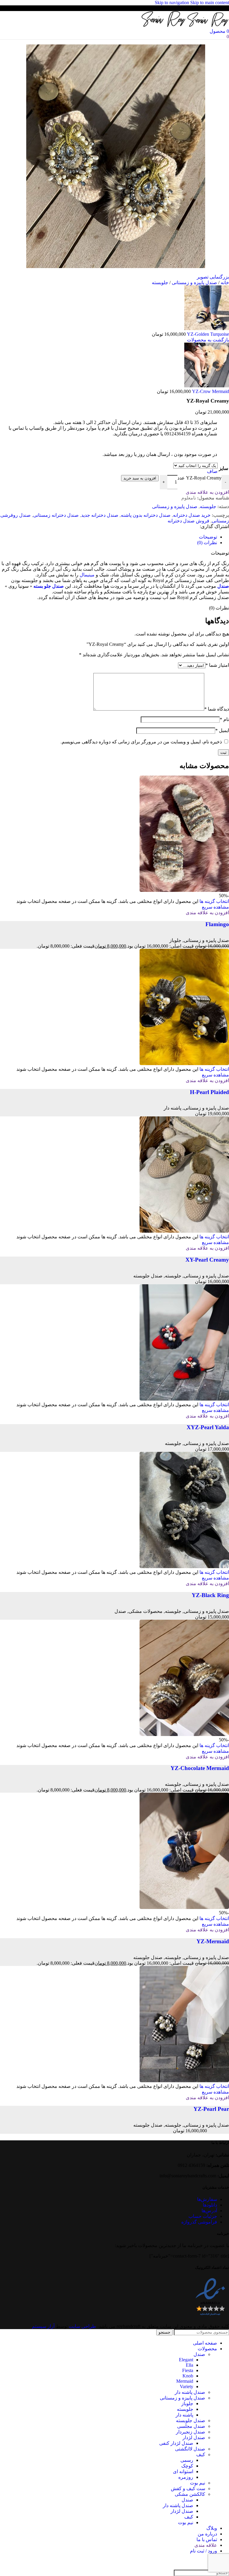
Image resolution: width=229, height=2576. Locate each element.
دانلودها (210, 2205)
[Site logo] (208, 25)
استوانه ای (183, 2471)
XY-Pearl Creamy (207, 1260)
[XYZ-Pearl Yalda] (184, 1399)
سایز (223, 468)
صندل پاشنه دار (190, 2392)
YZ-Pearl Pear (211, 2109)
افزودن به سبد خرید (140, 478)
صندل (223, 586)
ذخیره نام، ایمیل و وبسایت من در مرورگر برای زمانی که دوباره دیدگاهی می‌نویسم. (141, 742)
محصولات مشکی (146, 1611)
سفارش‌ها (207, 2199)
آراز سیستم (43, 2326)
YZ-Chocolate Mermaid (200, 1768)
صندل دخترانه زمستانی (56, 515)
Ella (189, 2365)
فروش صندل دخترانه (188, 521)
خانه (224, 283)
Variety (187, 2387)
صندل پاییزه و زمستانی (194, 283)
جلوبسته (160, 283)
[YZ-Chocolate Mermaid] (184, 1734)
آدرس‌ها (209, 2211)
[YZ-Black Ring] (184, 1567)
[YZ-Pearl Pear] (184, 2081)
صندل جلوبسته (148, 1276)
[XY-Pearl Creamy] (184, 1231)
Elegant (186, 2360)
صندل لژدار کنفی (176, 2443)
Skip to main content (210, 3)
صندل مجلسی (191, 2426)
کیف (201, 2454)
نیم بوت (198, 2483)
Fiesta (188, 2370)
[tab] (208, 537)
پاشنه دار (172, 1108)
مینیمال (87, 575)
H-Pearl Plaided (209, 1092)
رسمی (187, 2460)
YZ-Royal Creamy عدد (199, 478)
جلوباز (175, 940)
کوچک (187, 2466)
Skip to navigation (172, 3)
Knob (188, 2376)
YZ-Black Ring (210, 1595)
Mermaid (185, 2381)
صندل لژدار (194, 2437)
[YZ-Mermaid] (184, 1907)
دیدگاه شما (217, 709)
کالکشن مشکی (190, 2494)
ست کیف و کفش (188, 2488)
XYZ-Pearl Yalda (208, 1427)
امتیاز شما (217, 665)
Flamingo (217, 924)
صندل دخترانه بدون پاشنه (146, 515)
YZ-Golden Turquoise (207, 334)
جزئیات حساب (203, 2216)
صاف (212, 471)
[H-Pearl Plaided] (184, 1063)
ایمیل (222, 730)
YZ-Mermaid (213, 1941)
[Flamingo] (184, 890)
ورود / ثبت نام (204, 2551)
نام (224, 719)
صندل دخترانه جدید (100, 515)
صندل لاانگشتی (190, 2449)
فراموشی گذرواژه (199, 2222)
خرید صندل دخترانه (192, 515)
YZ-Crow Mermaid (210, 391)
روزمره (186, 2477)
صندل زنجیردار (191, 2432)
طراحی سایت (82, 2326)
